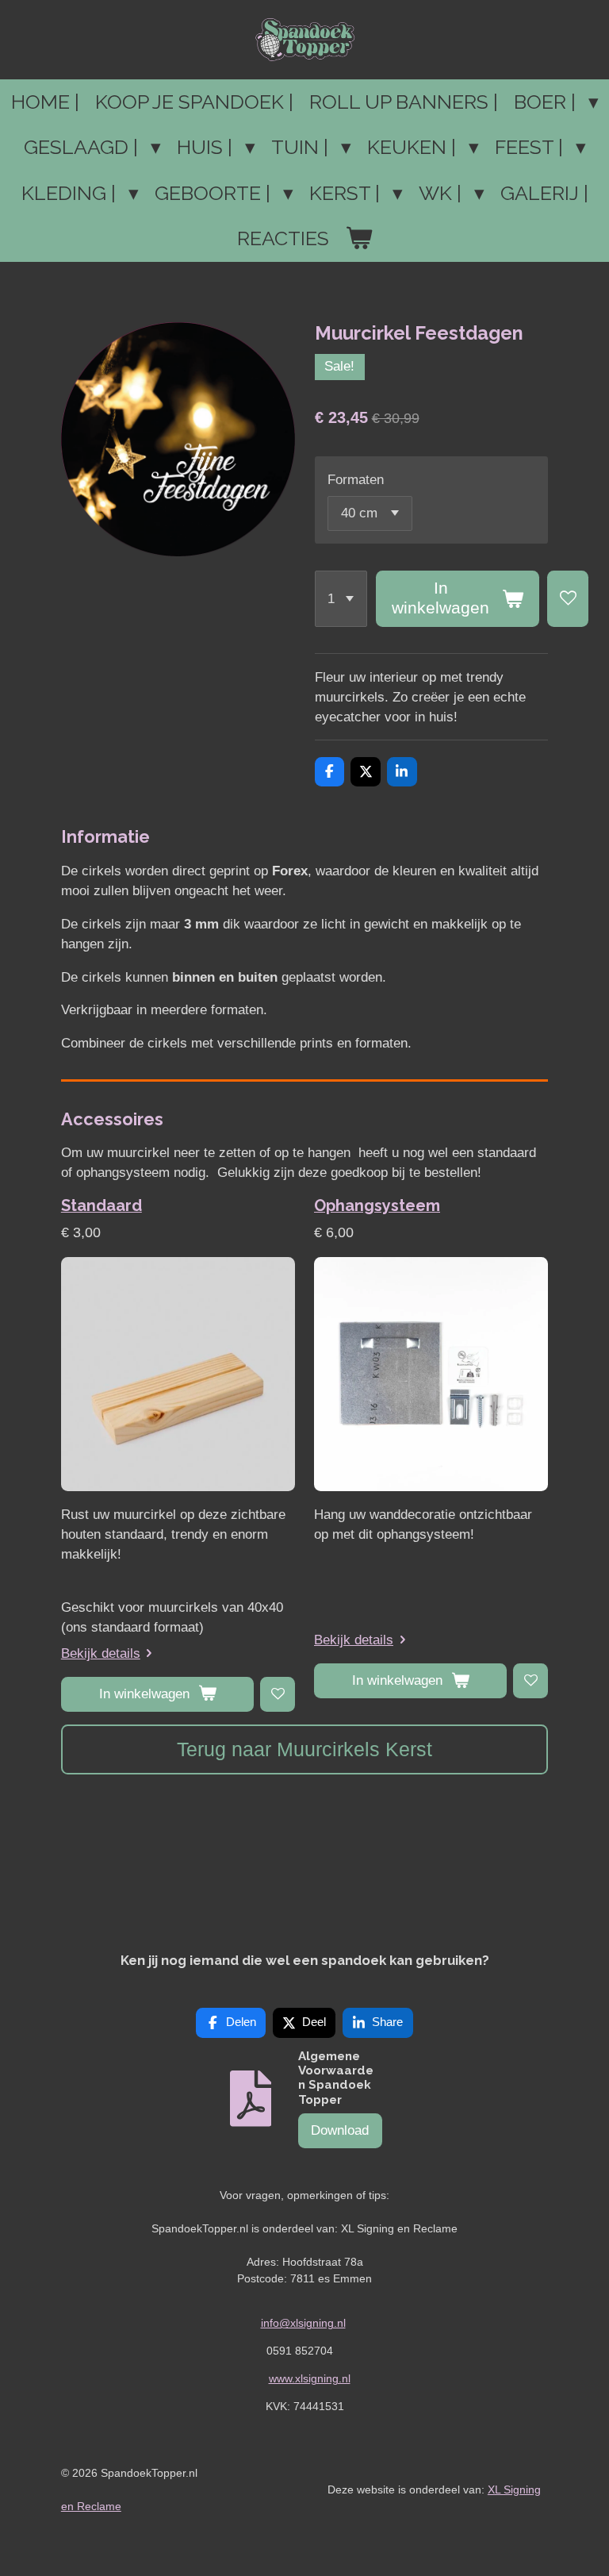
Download (340, 2130)
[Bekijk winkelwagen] (359, 239)
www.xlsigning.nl (310, 2378)
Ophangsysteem (377, 1205)
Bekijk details (101, 1653)
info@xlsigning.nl (303, 2323)
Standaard (101, 1205)
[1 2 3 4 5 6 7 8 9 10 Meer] (341, 599)
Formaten (356, 480)
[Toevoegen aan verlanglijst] (568, 599)
